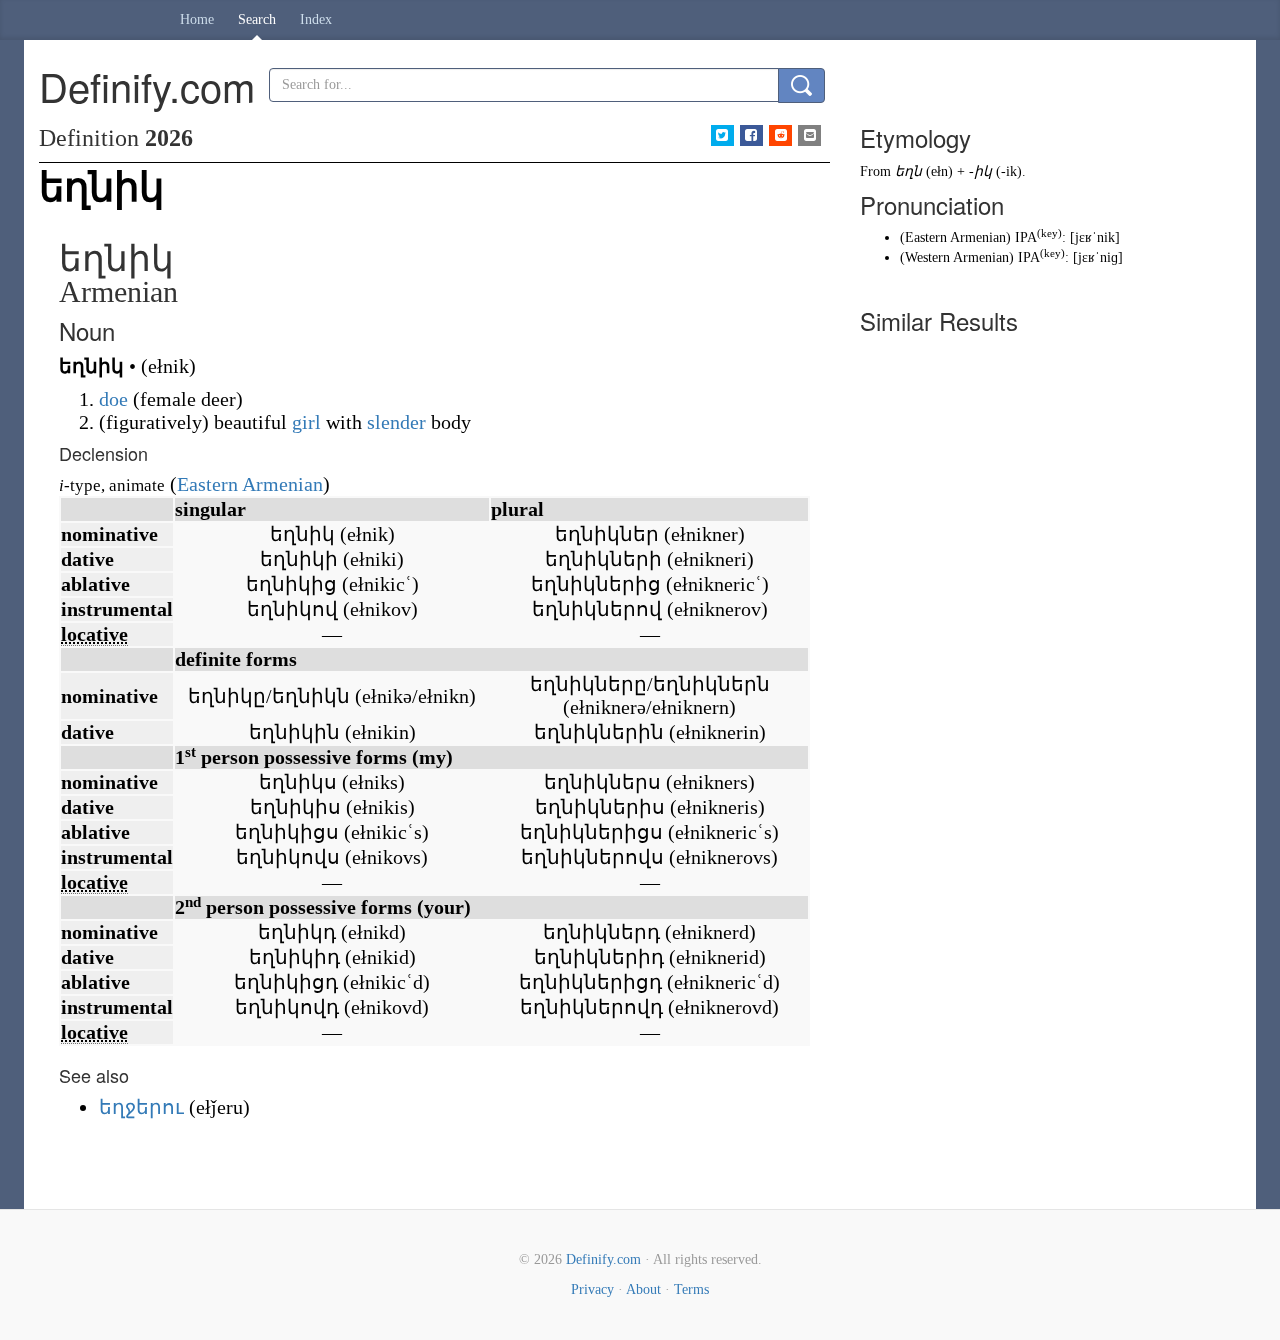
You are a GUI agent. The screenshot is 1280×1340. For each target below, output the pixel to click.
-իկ (980, 171)
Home (197, 19)
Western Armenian (957, 257)
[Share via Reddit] (780, 135)
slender (396, 422)
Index (316, 19)
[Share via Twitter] (722, 135)
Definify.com (603, 1259)
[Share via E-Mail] (809, 135)
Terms (691, 1289)
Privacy (592, 1289)
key (1049, 233)
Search (257, 19)
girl (306, 422)
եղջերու (141, 1107)
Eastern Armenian (250, 484)
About (643, 1289)
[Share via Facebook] (751, 135)
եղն (908, 171)
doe (113, 399)
